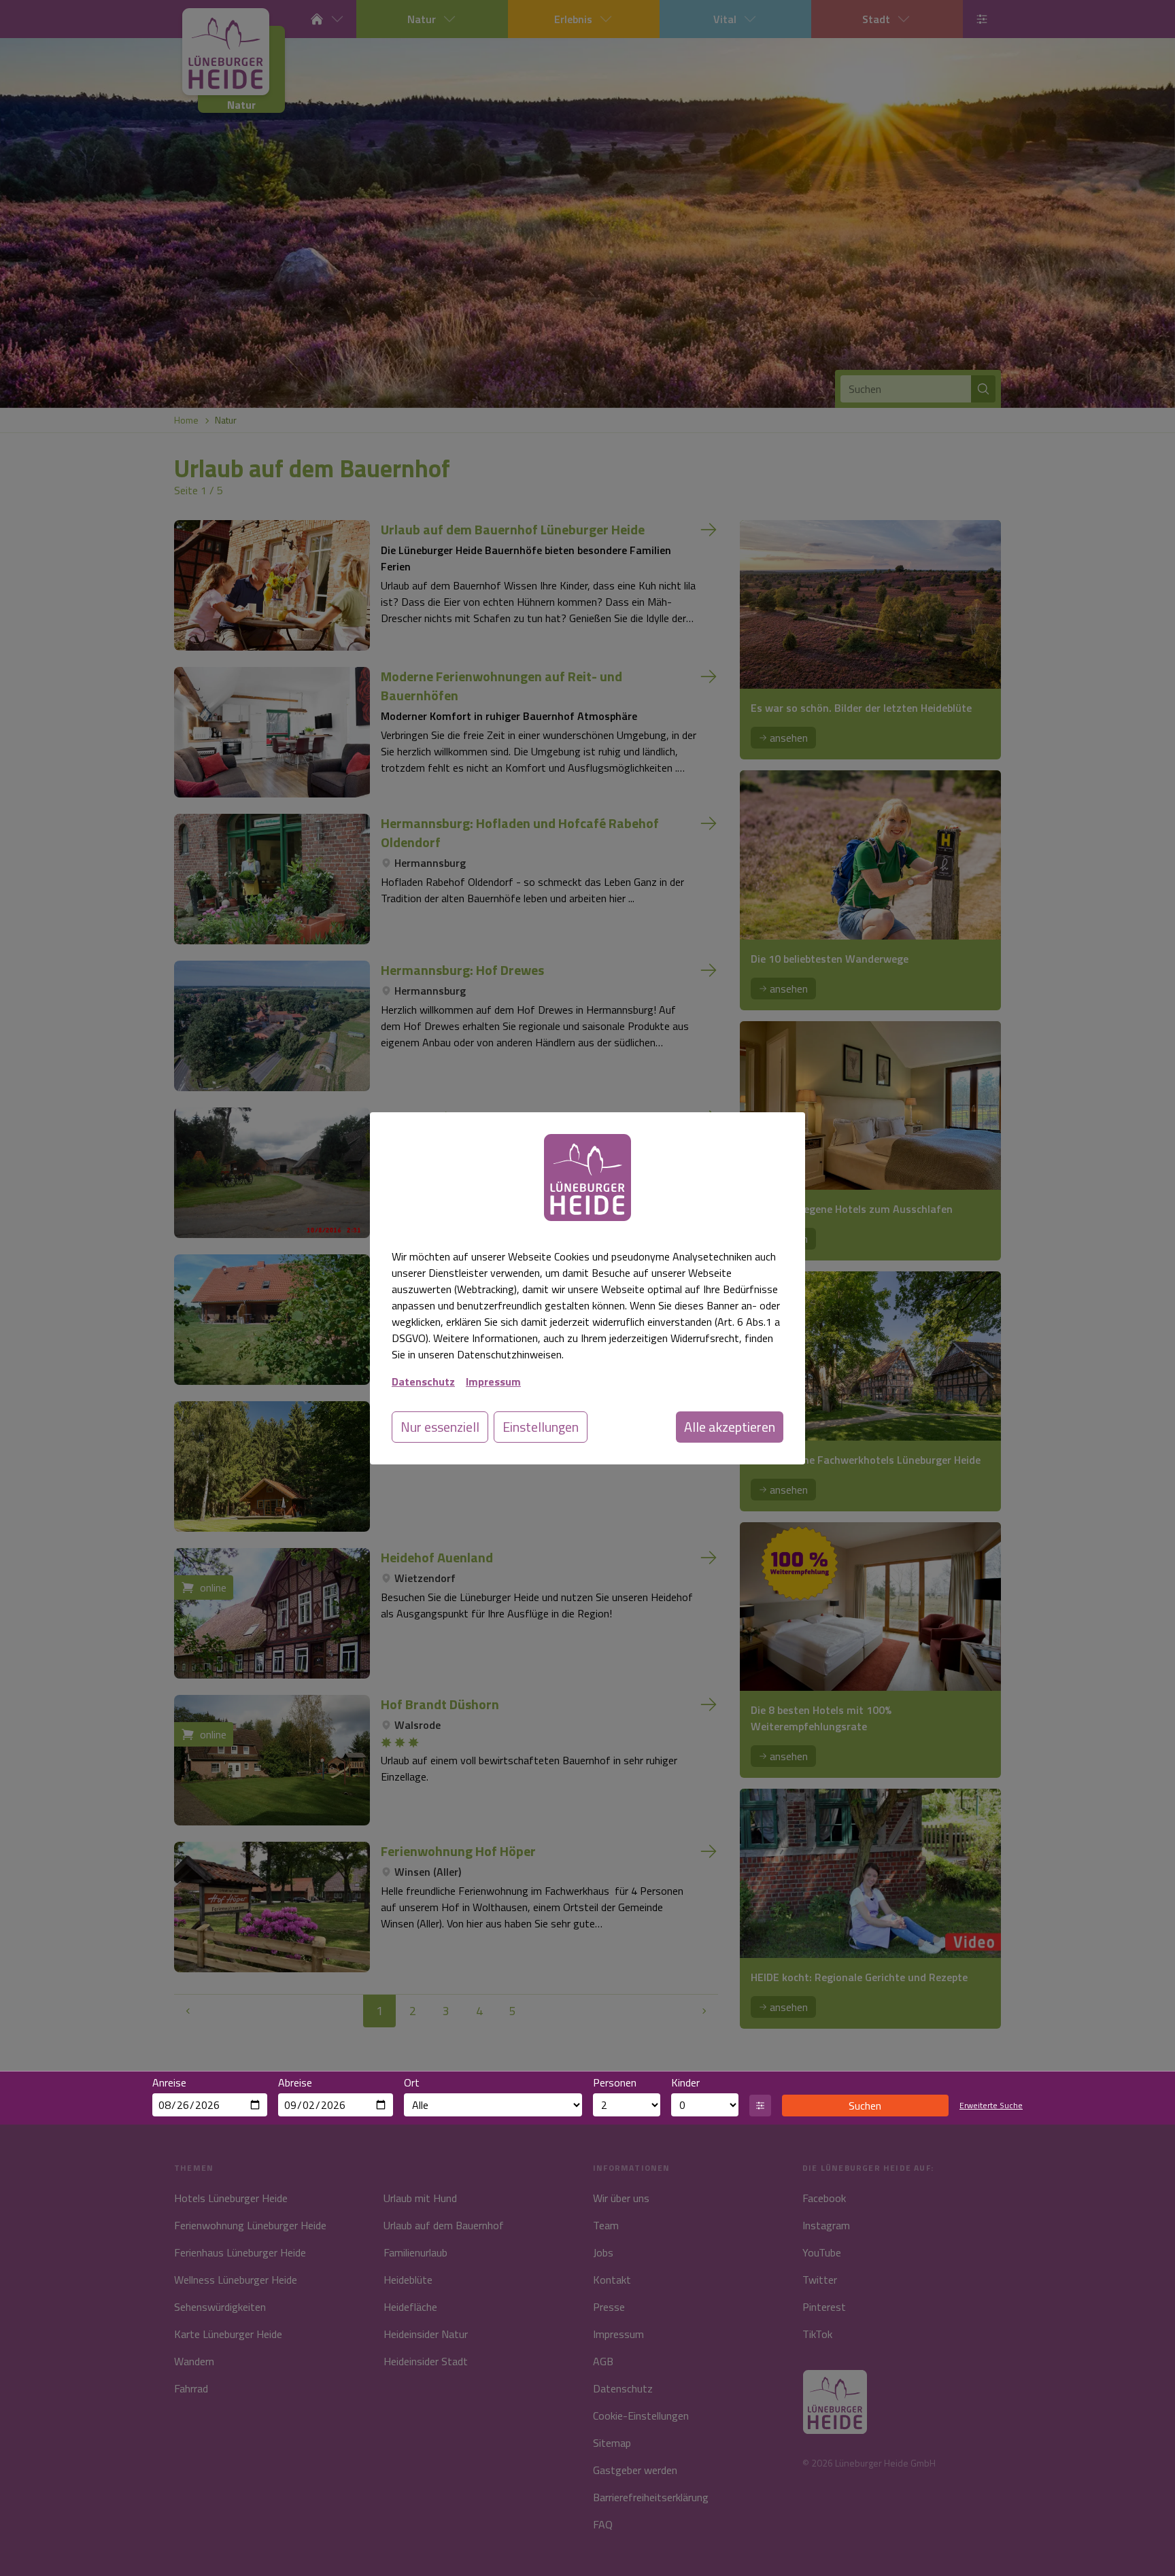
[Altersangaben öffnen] (760, 2106)
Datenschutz (423, 1381)
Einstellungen (541, 1427)
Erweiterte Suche (991, 2106)
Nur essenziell (440, 1427)
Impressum (493, 1381)
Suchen (865, 2106)
